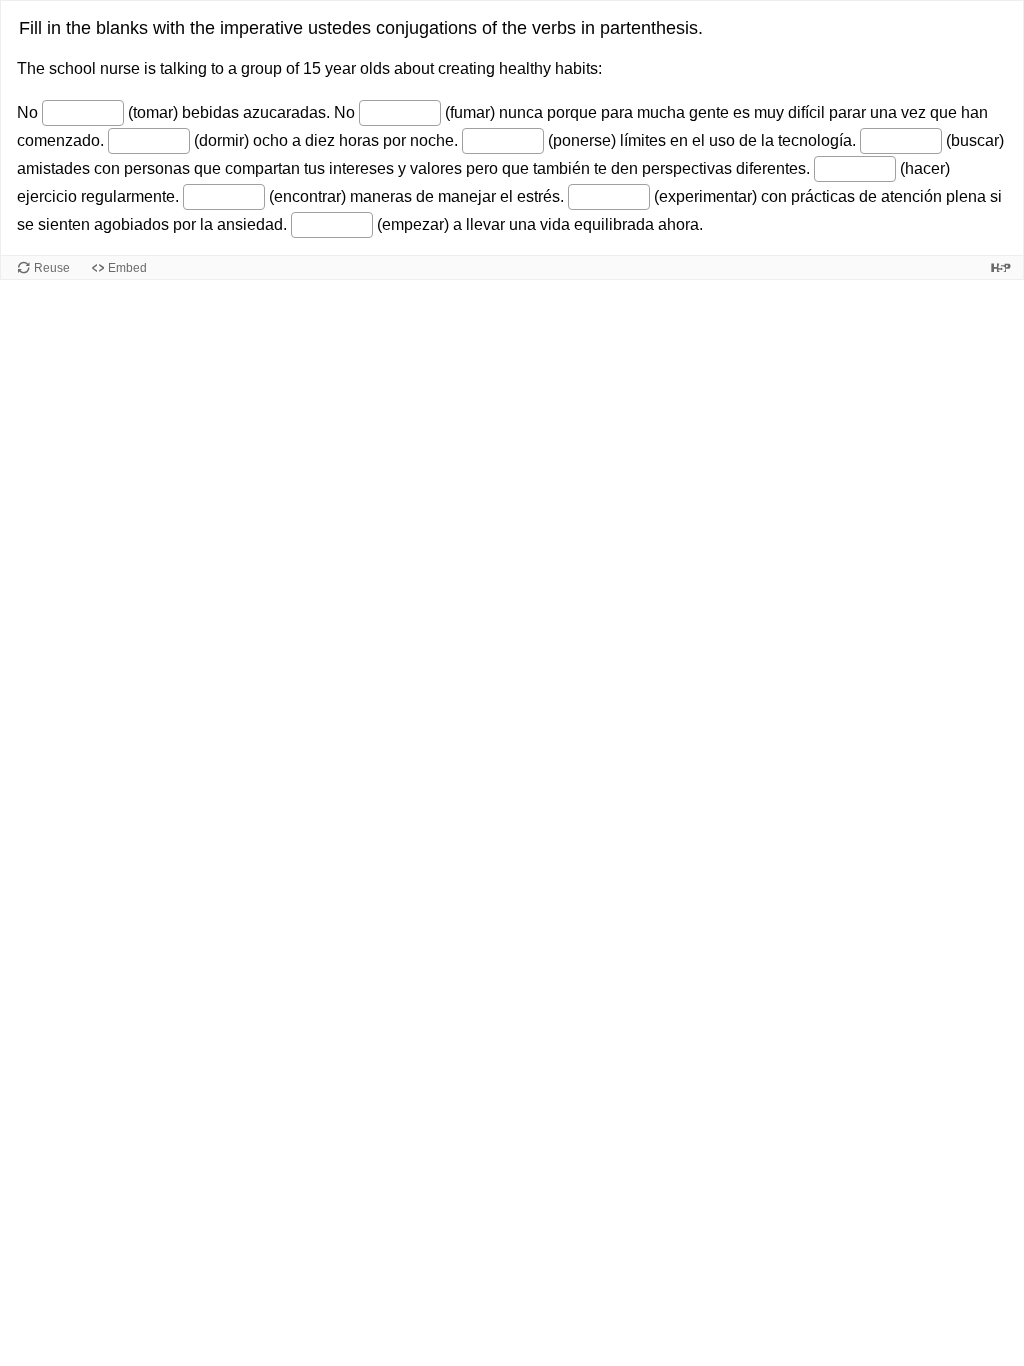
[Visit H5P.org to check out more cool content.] (1001, 267)
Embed (127, 268)
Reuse (52, 268)
